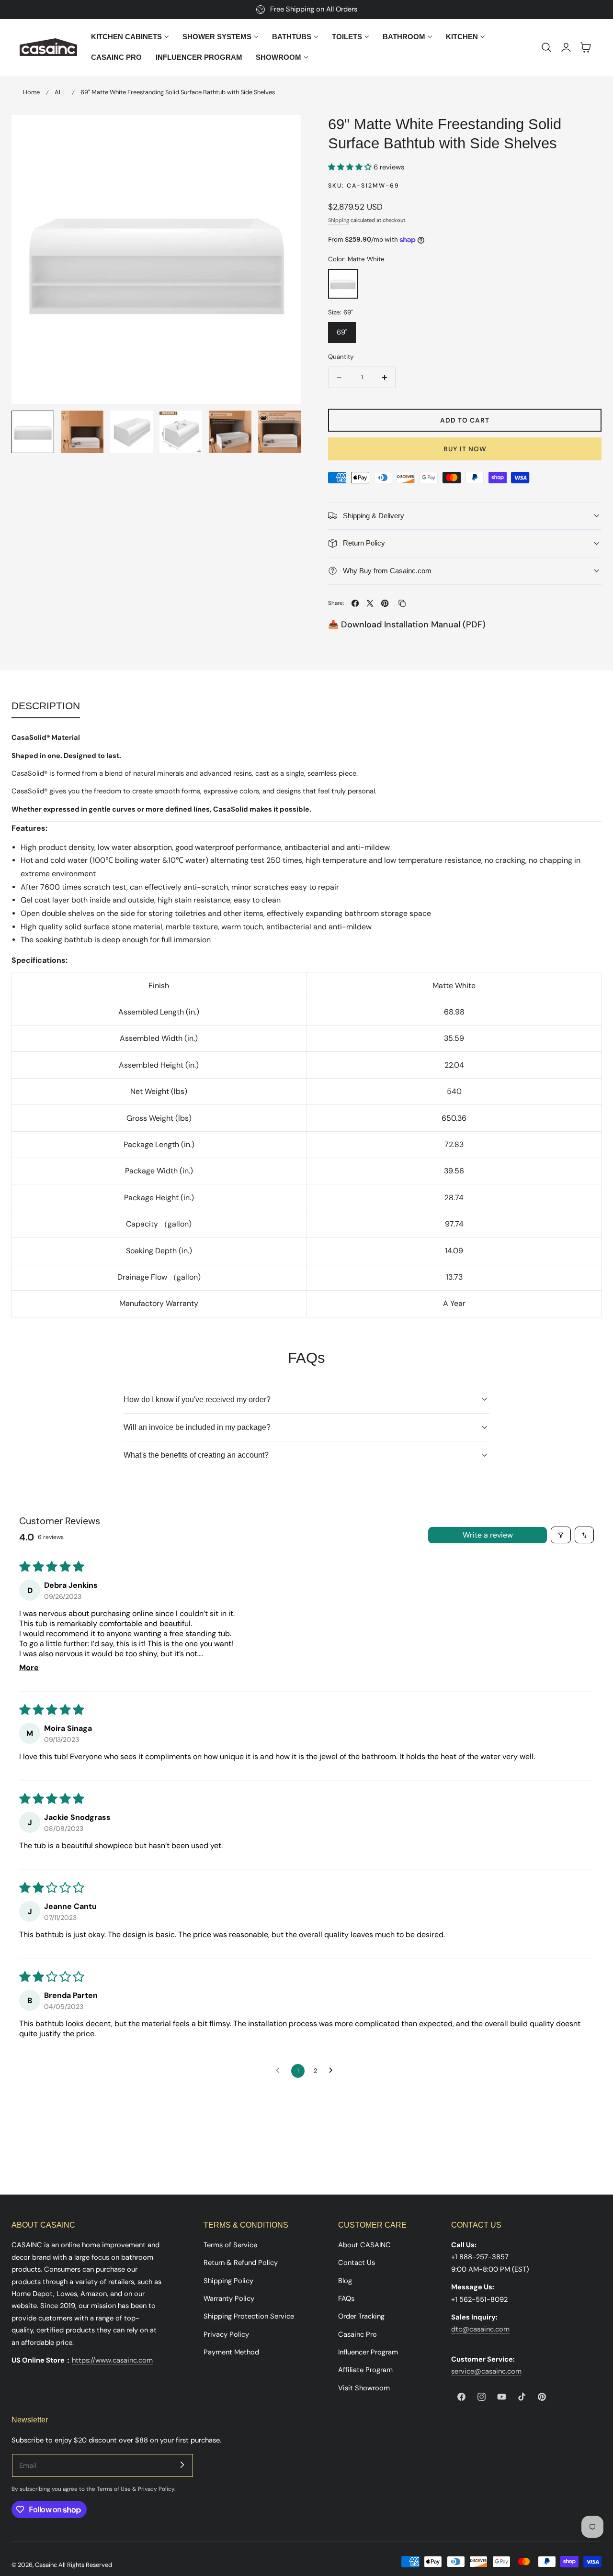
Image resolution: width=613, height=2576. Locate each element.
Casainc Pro (358, 2334)
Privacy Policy (226, 2334)
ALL (60, 92)
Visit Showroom (364, 2388)
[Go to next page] (333, 2071)
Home (31, 92)
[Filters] (561, 1535)
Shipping (339, 220)
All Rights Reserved (85, 2565)
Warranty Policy (229, 2298)
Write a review (488, 1535)
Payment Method (231, 2352)
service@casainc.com (486, 2372)
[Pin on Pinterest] (385, 603)
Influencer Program (368, 2352)
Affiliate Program (365, 2370)
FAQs (346, 2298)
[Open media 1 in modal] (283, 132)
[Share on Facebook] (355, 603)
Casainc (46, 2565)
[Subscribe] (182, 2465)
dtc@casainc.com (480, 2330)
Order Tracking (361, 2317)
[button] (546, 47)
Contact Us (357, 2263)
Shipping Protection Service (249, 2317)
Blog (345, 2281)
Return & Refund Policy (241, 2263)
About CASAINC (364, 2245)
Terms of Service (230, 2245)
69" (342, 332)
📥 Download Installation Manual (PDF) (407, 624)
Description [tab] (46, 706)
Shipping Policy (228, 2281)
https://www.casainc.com (112, 2360)
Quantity (341, 357)
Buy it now (465, 449)
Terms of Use (114, 2489)
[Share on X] (370, 603)
